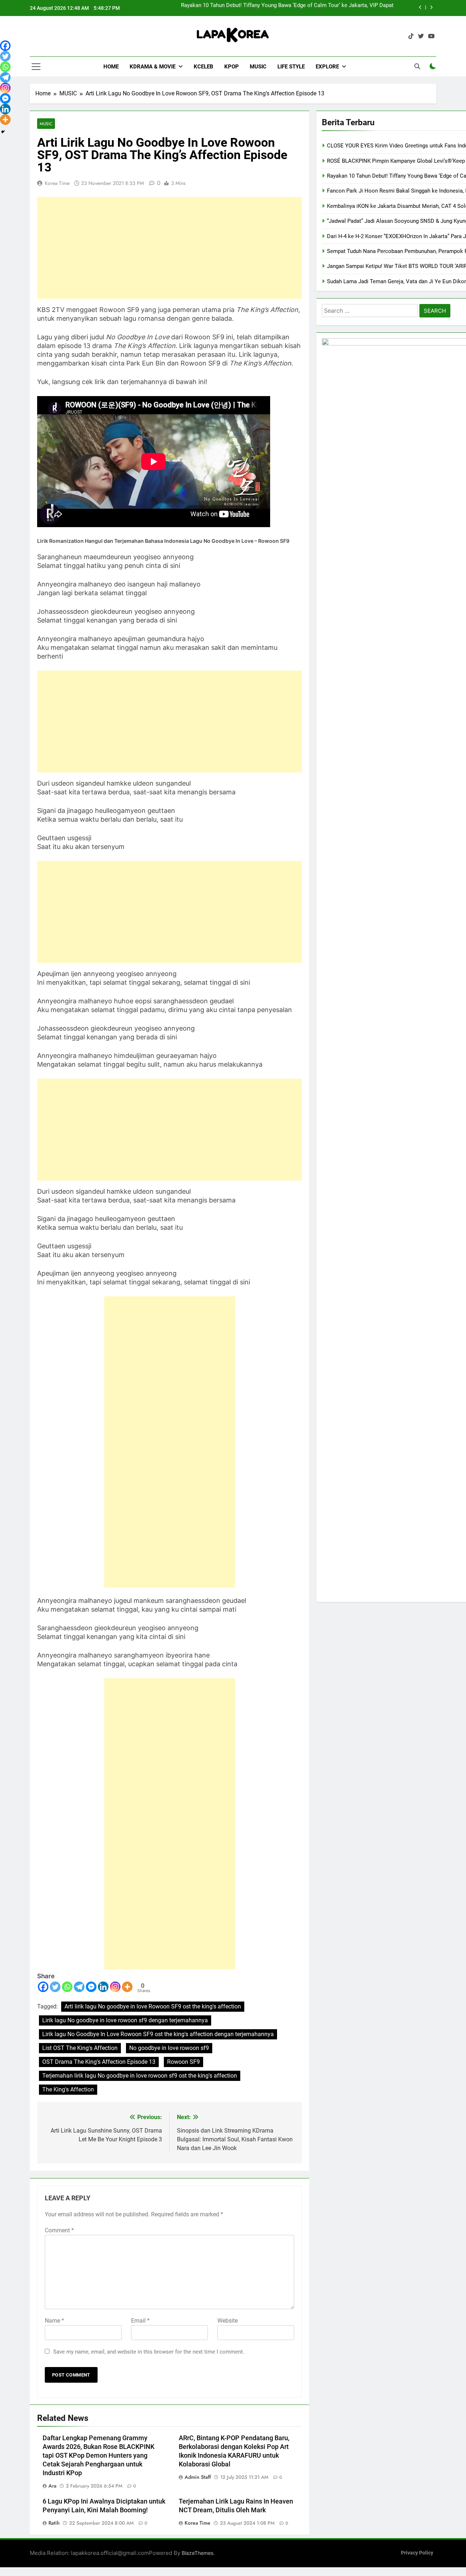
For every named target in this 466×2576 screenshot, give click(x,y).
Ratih (54, 2523)
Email (140, 2321)
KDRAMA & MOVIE (153, 67)
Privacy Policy (417, 2553)
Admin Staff (198, 2477)
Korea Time (57, 183)
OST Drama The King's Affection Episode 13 (99, 2062)
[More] (127, 1987)
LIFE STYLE (291, 67)
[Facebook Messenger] (91, 1987)
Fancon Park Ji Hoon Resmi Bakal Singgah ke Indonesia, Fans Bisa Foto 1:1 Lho (297, 8)
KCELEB (204, 67)
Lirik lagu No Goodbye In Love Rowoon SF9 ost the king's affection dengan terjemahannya (158, 2034)
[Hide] (3, 132)
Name (54, 2321)
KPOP (232, 67)
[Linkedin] (103, 1987)
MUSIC (258, 67)
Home (111, 67)
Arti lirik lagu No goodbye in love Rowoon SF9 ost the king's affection (153, 2006)
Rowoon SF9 (183, 2062)
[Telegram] (79, 1987)
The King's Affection (68, 2089)
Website (228, 2321)
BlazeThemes (198, 2553)
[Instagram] (115, 1987)
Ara (52, 2486)
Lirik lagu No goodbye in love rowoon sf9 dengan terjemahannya (125, 2020)
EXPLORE (327, 67)
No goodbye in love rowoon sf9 (169, 2048)
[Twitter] (55, 1987)
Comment (59, 2230)
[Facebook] (43, 1987)
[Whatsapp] (67, 1987)
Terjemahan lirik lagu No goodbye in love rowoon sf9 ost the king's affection (140, 2076)
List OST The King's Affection (80, 2048)
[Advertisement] (169, 248)
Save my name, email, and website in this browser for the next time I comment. (149, 2352)
